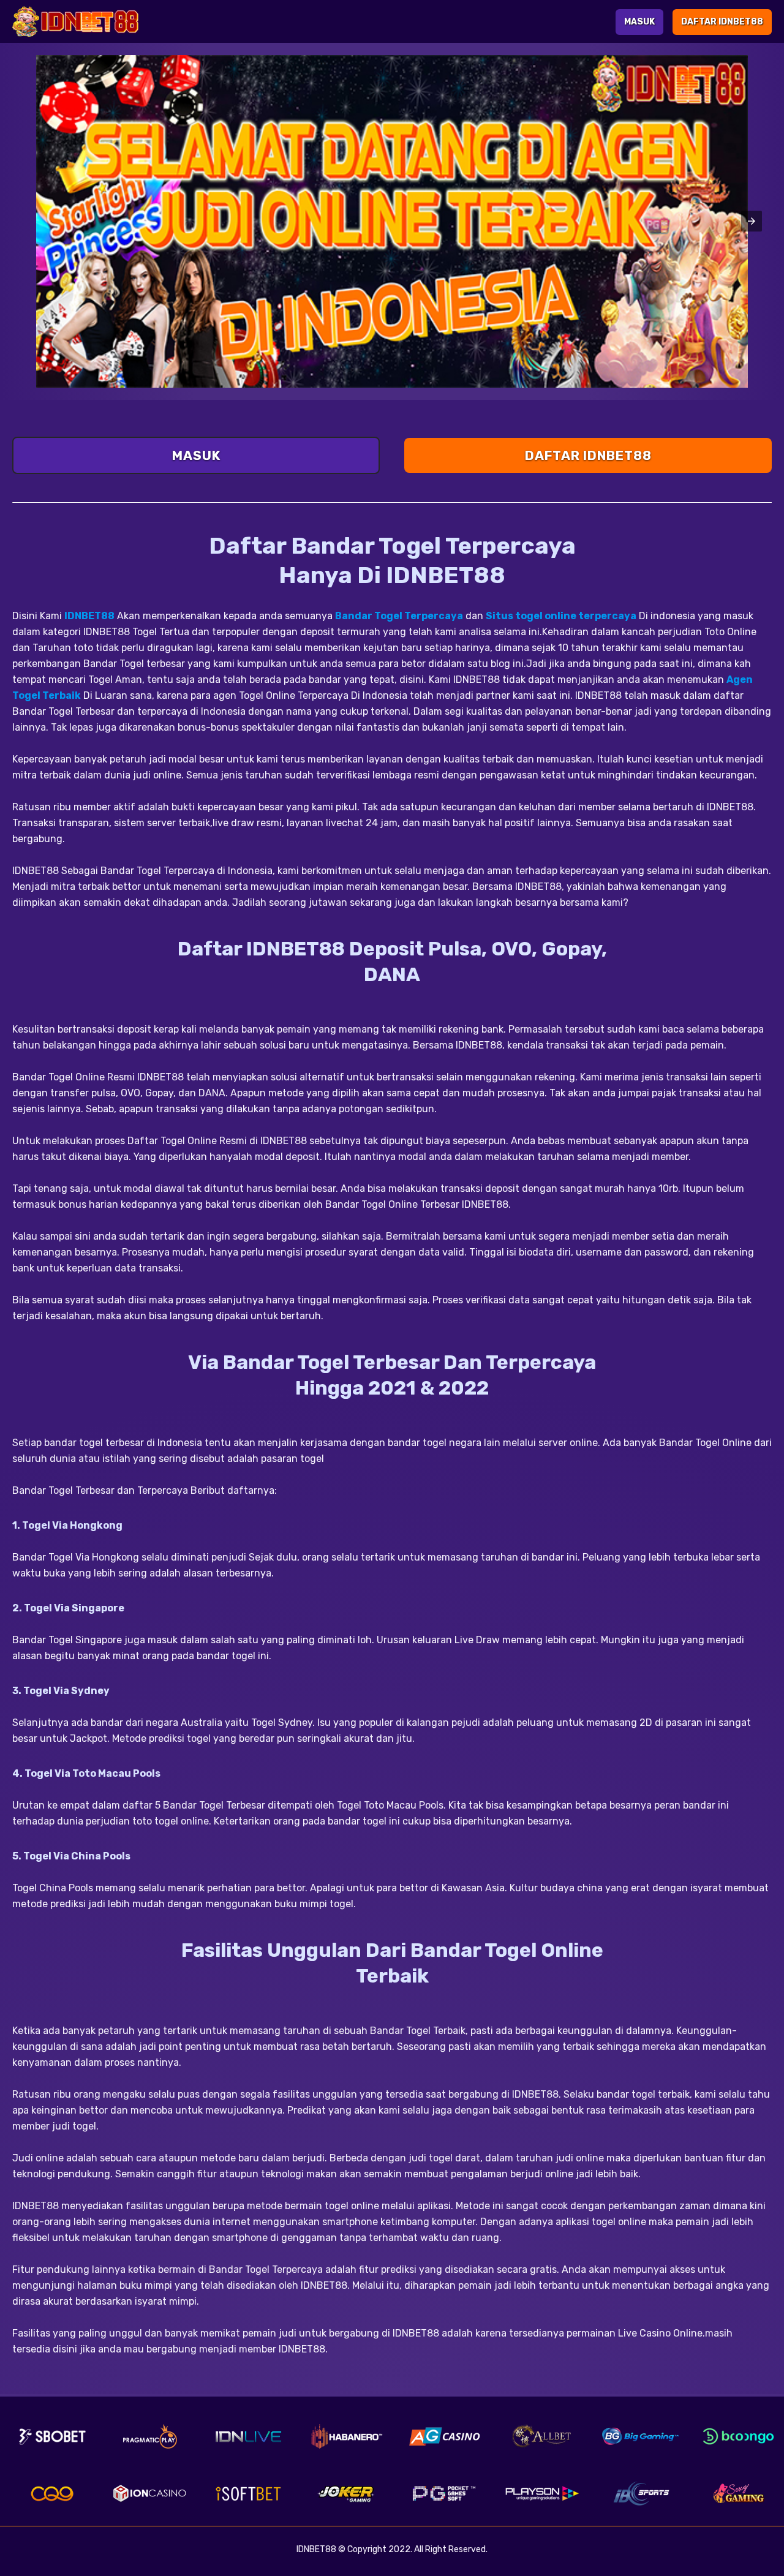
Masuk (639, 22)
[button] (752, 221)
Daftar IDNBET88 (722, 22)
